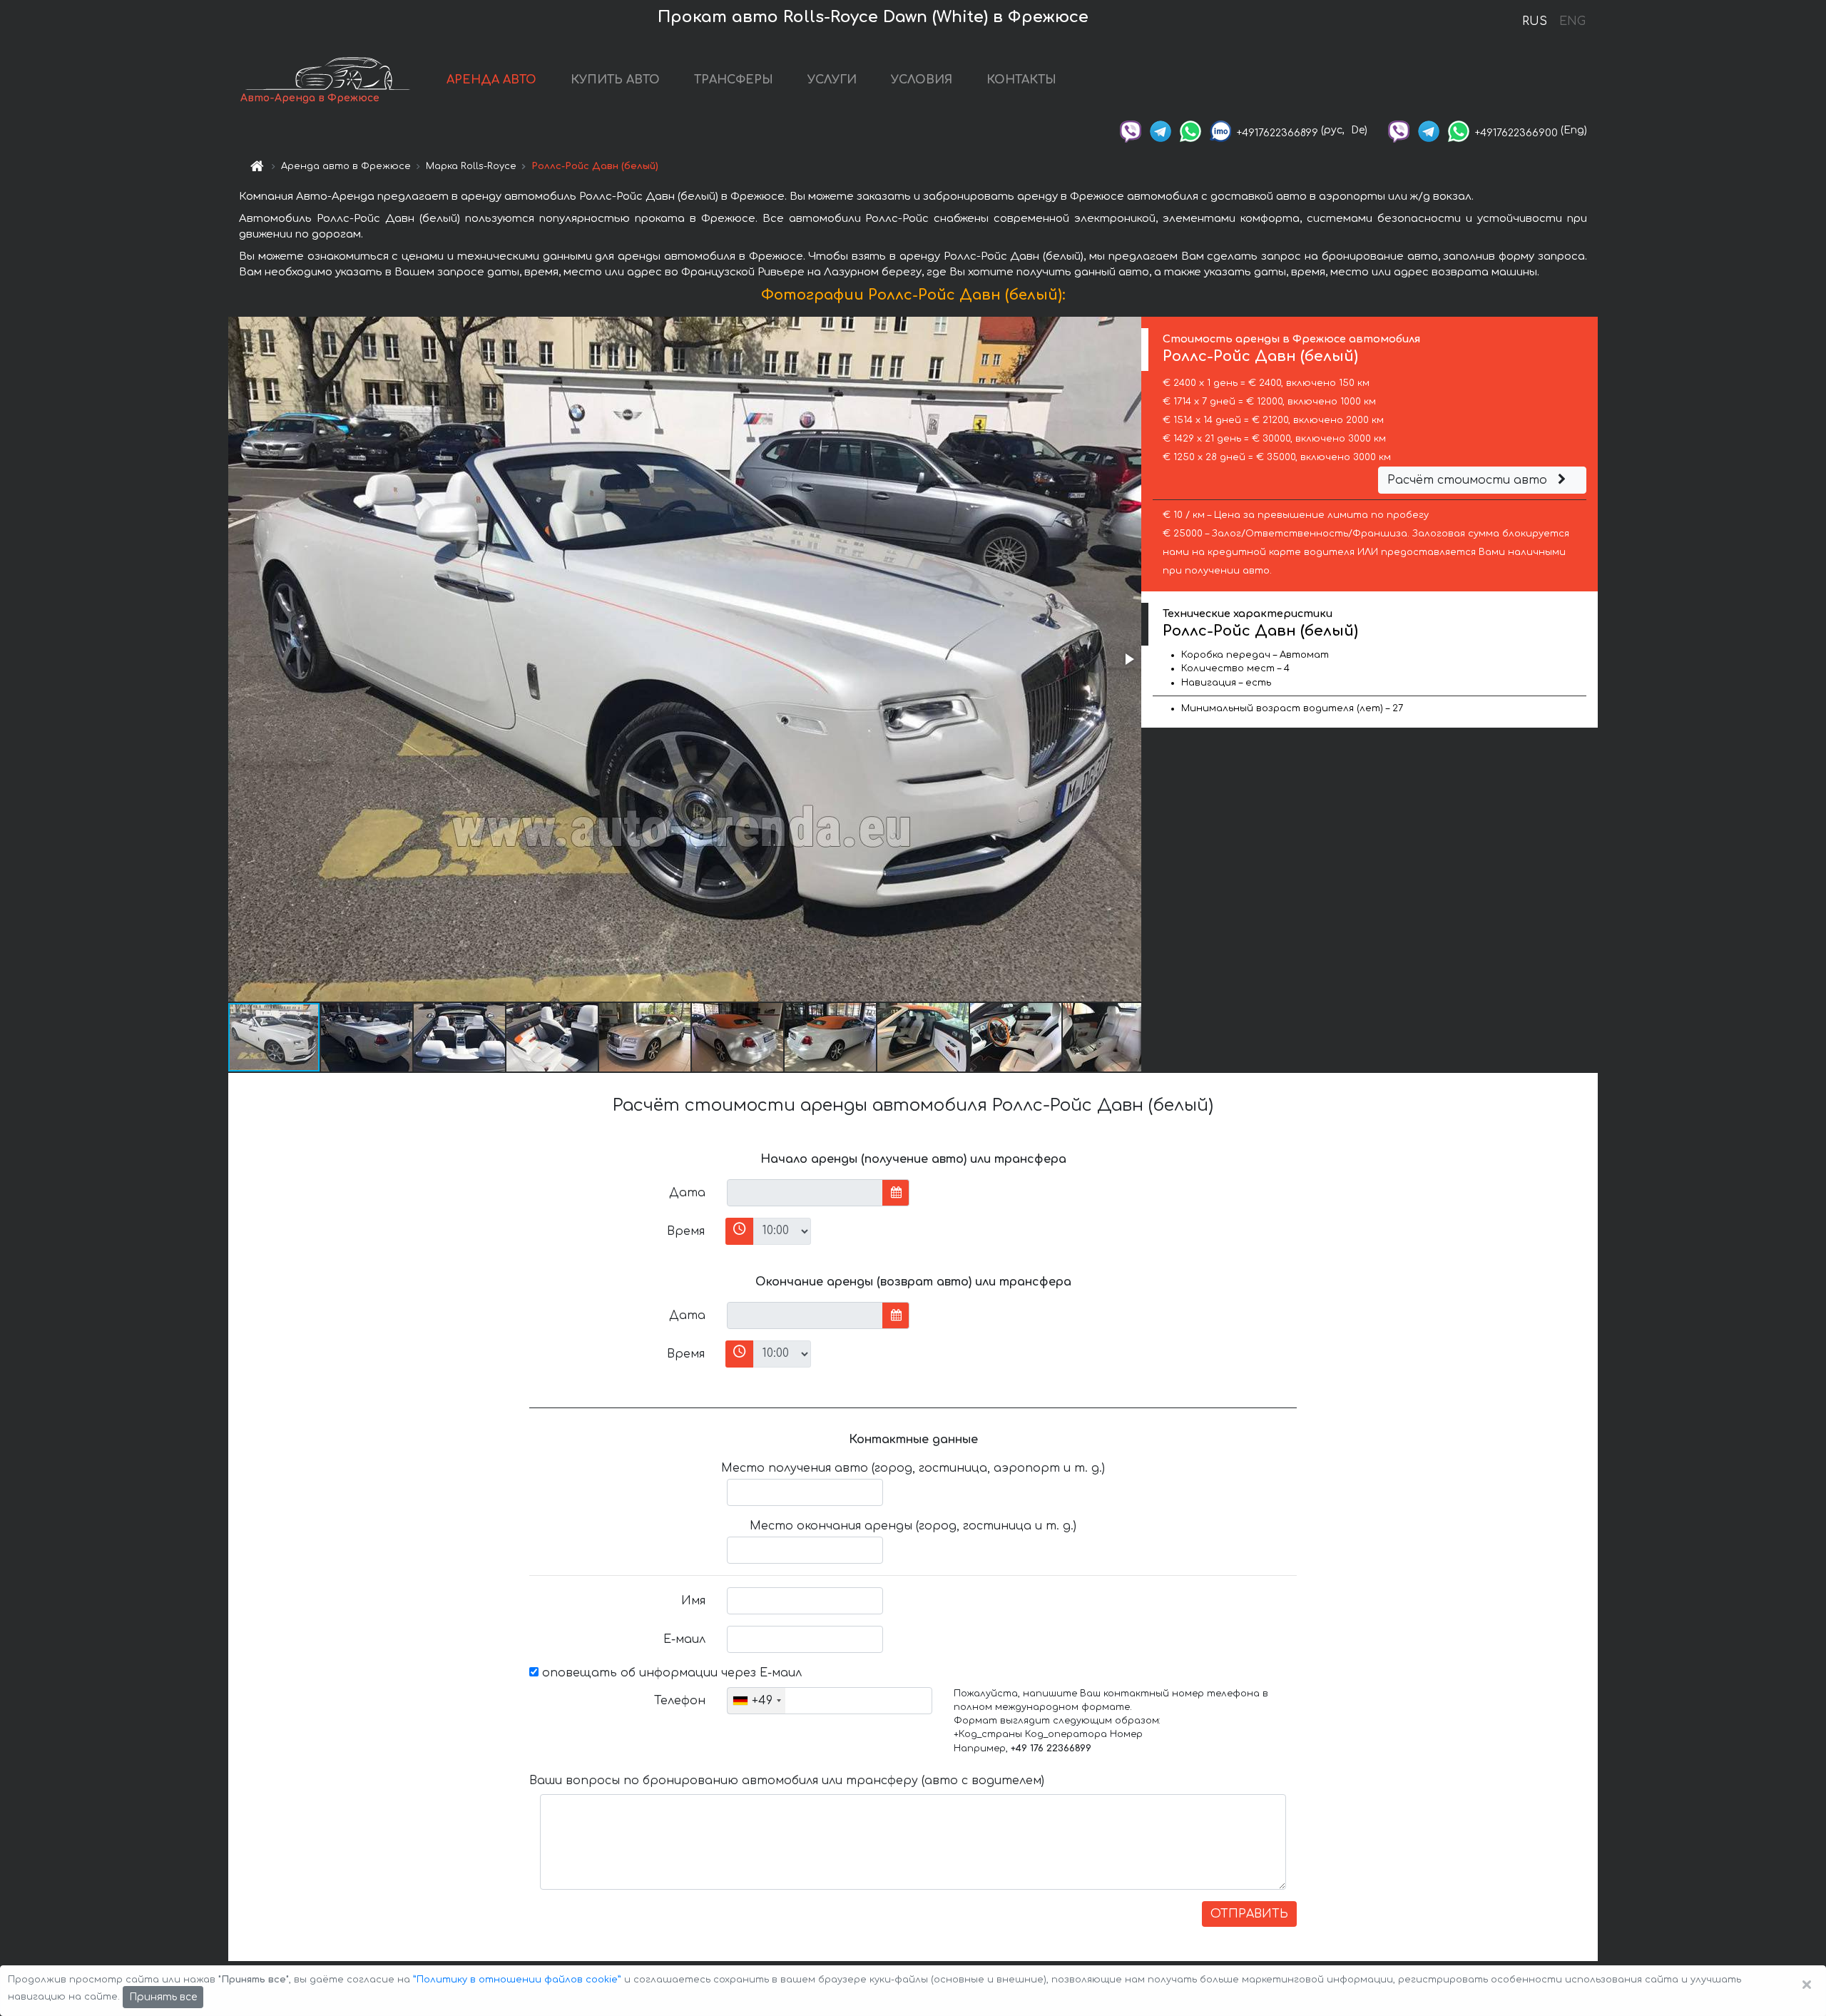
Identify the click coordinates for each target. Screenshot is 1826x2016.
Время (686, 1231)
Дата (687, 1193)
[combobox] (756, 1701)
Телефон (680, 1701)
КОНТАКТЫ (1021, 80)
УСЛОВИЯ (922, 80)
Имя (693, 1601)
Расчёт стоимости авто (1469, 480)
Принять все (163, 1997)
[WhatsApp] (1190, 130)
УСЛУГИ (832, 80)
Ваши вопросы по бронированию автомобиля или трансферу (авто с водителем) (787, 1781)
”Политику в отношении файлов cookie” (517, 1980)
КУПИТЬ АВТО (615, 80)
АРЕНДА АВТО (491, 80)
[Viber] (1131, 130)
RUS (1535, 21)
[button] (1128, 659)
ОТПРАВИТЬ (1249, 1914)
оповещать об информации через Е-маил (670, 1673)
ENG (1572, 21)
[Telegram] (1161, 130)
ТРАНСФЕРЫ (734, 80)
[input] (805, 1193)
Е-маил (684, 1639)
